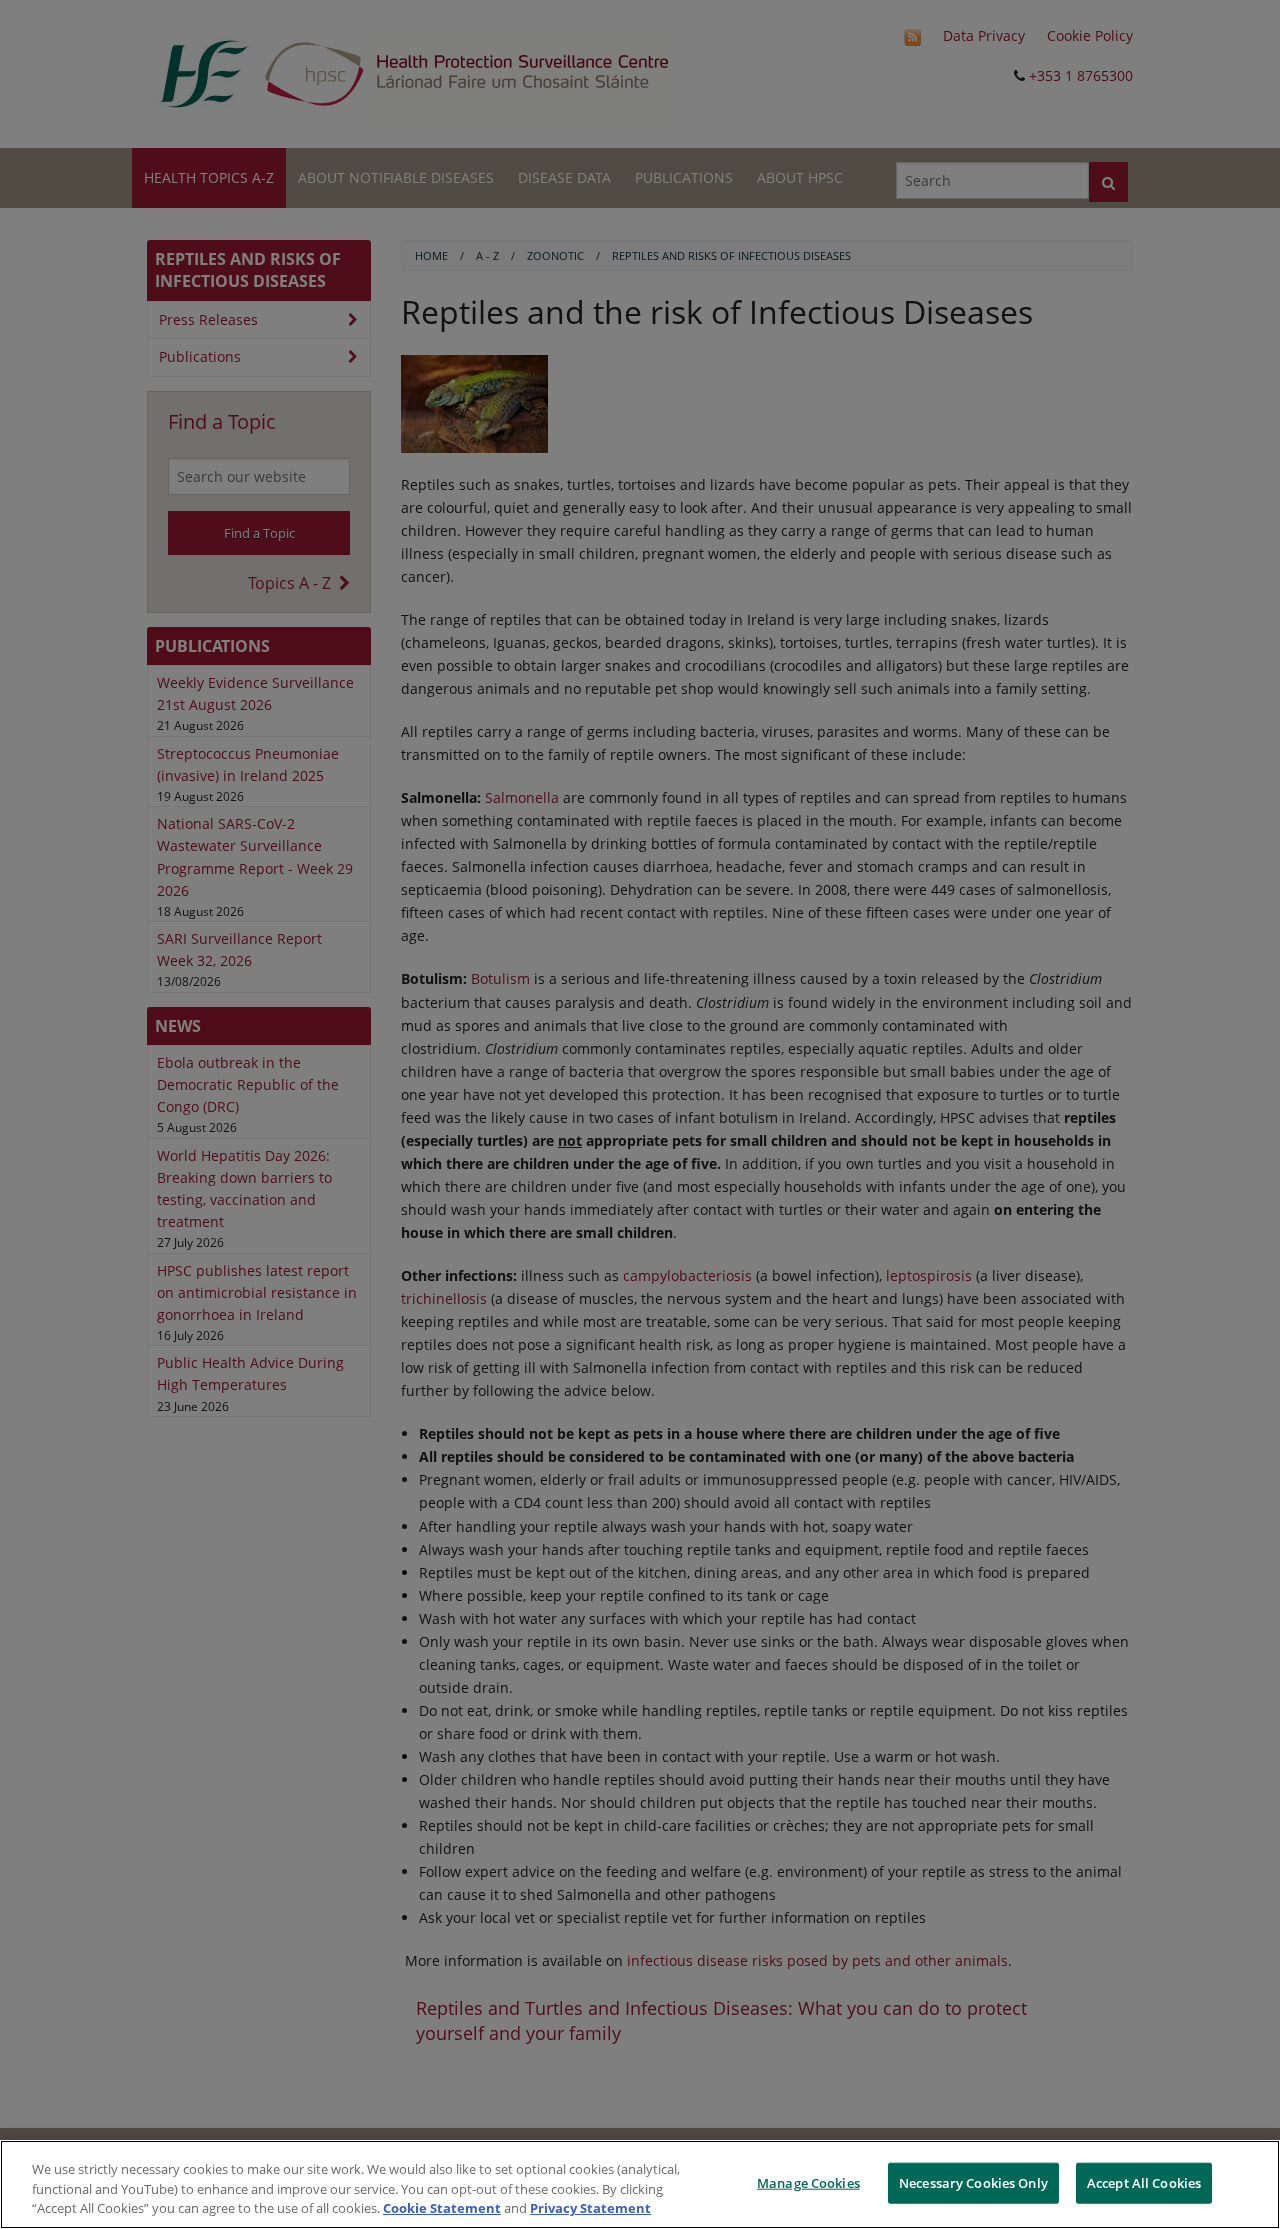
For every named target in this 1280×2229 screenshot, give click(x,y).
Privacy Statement (590, 2208)
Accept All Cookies (1144, 2182)
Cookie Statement (442, 2208)
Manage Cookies (808, 2182)
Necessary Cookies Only (973, 2182)
